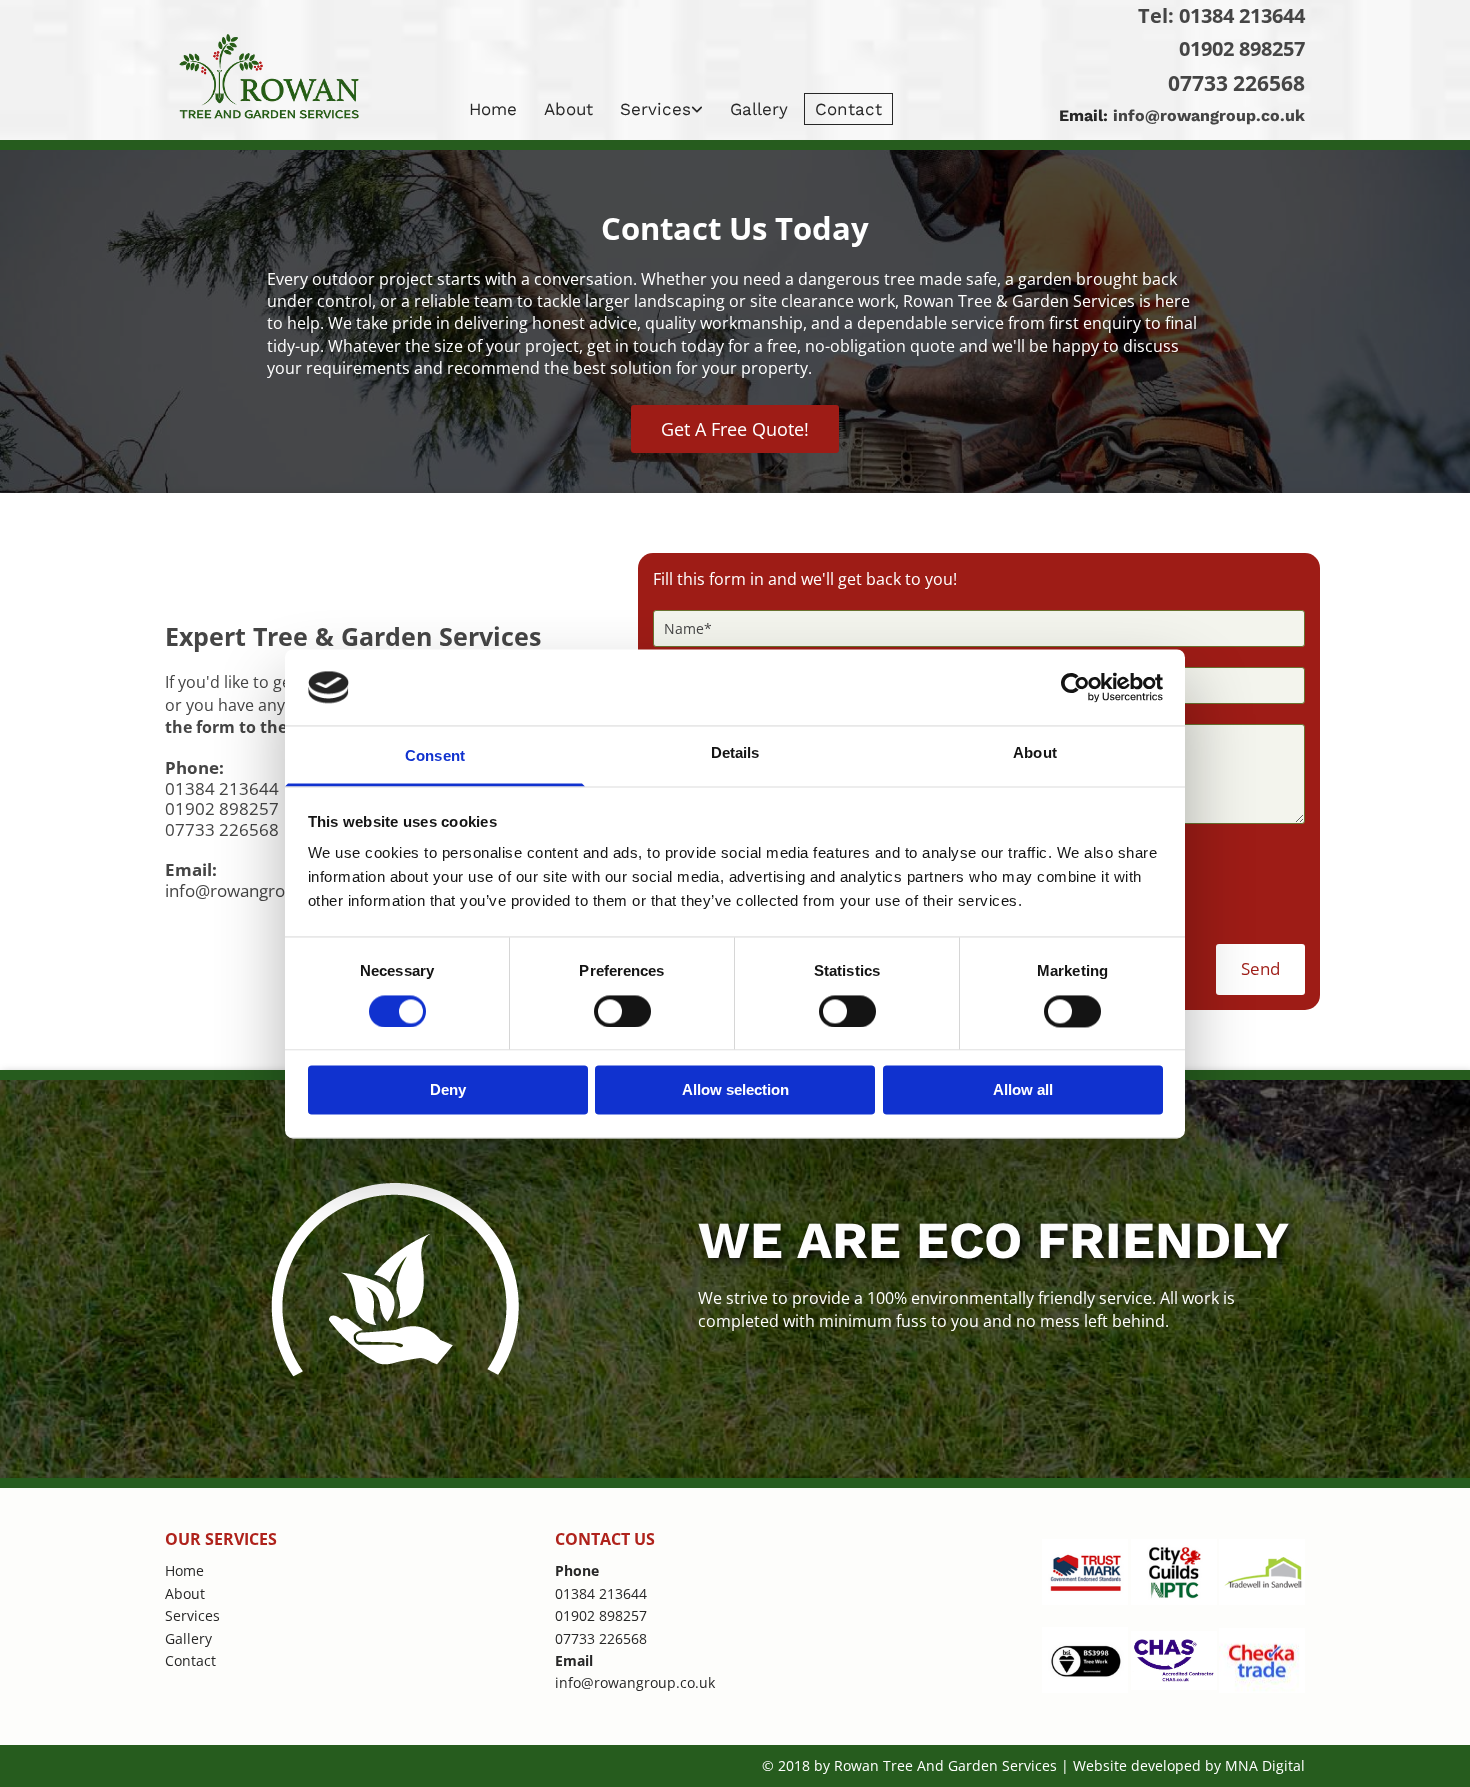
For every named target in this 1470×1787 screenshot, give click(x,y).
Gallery (759, 109)
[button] (735, 429)
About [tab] (1035, 753)
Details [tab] (735, 753)
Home (493, 109)
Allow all (1023, 1090)
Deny (448, 1090)
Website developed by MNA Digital (1189, 1765)
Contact (848, 109)
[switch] (622, 1011)
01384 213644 (1242, 15)
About (568, 109)
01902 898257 (1242, 48)
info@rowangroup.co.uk (1209, 115)
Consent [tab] (435, 756)
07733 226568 (1236, 83)
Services (655, 109)
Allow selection (735, 1090)
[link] (664, 109)
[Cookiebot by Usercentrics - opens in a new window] (1075, 687)
